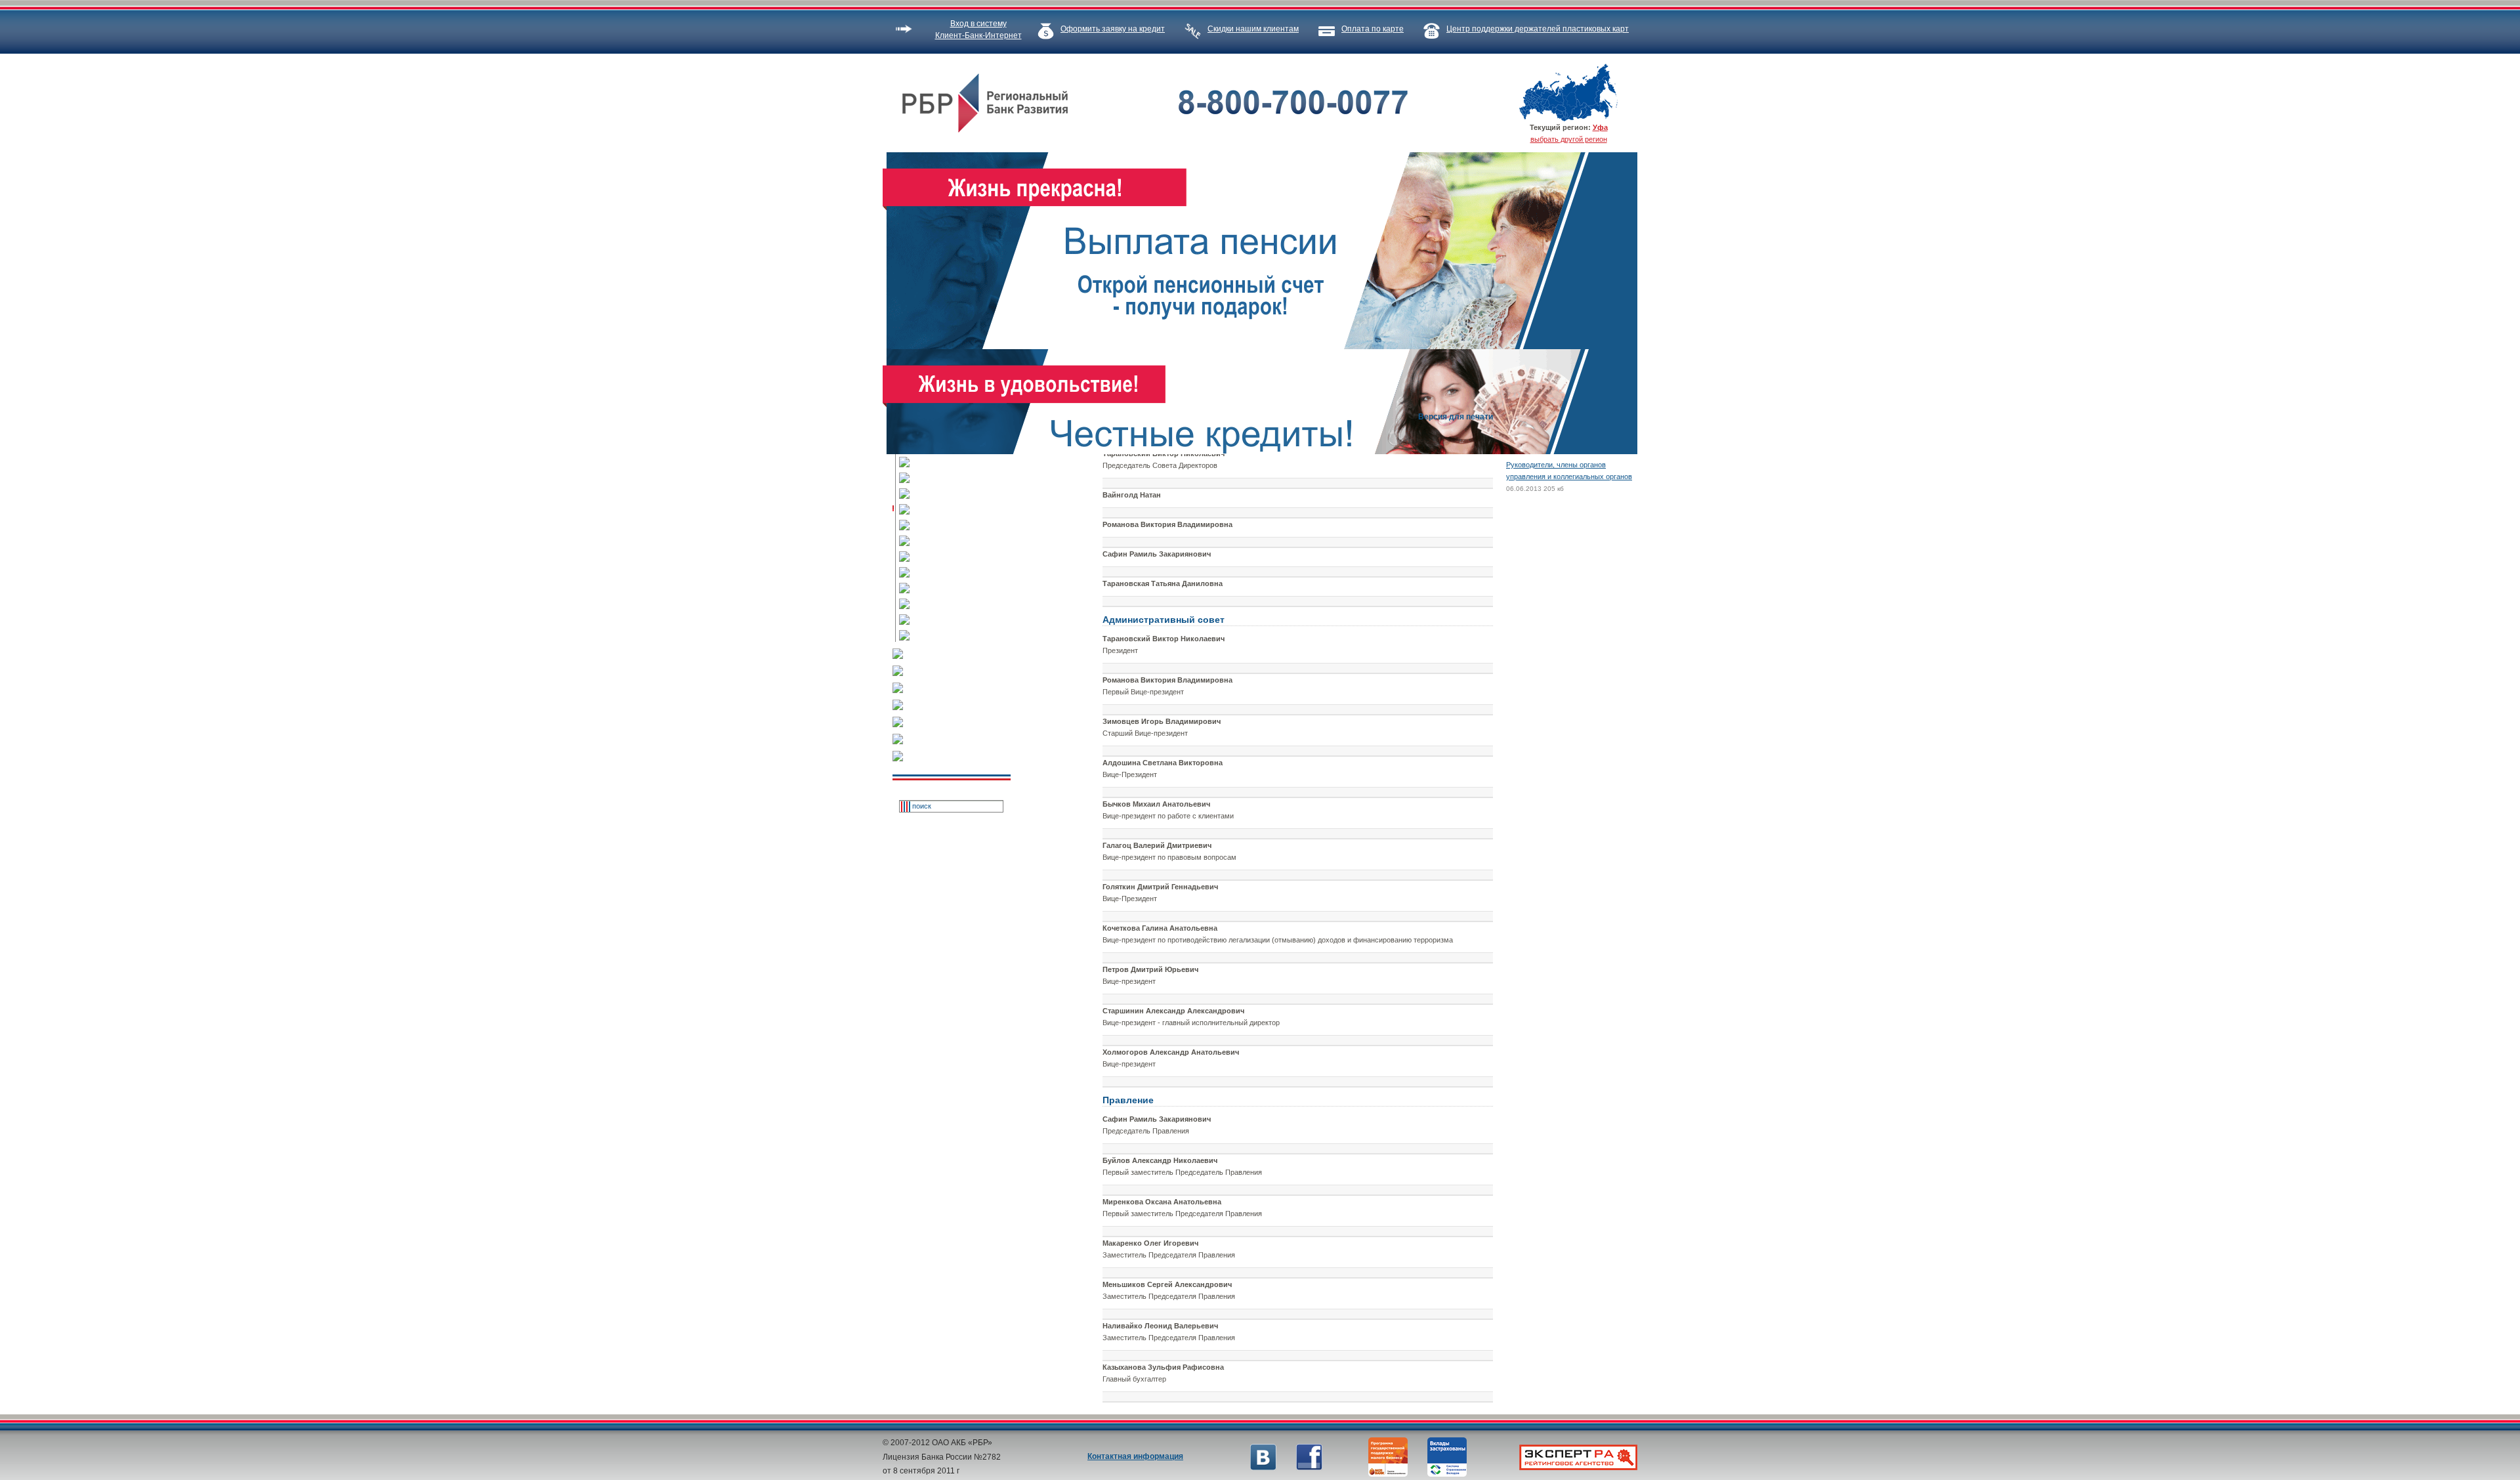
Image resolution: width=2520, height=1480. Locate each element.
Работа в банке (961, 589)
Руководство (961, 510)
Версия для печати (1456, 417)
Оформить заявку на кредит (1113, 29)
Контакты (961, 541)
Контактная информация (1135, 1456)
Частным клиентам (958, 654)
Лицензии (961, 478)
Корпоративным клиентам (958, 671)
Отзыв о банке (958, 757)
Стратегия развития (961, 494)
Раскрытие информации (961, 573)
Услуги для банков (958, 688)
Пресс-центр (961, 557)
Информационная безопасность (961, 620)
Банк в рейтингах (961, 526)
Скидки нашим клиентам (1253, 29)
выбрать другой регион (1569, 139)
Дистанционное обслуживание (958, 740)
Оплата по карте (1373, 29)
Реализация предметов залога (958, 723)
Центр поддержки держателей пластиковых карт (1538, 29)
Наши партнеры (961, 636)
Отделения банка (961, 604)
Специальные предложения (958, 706)
